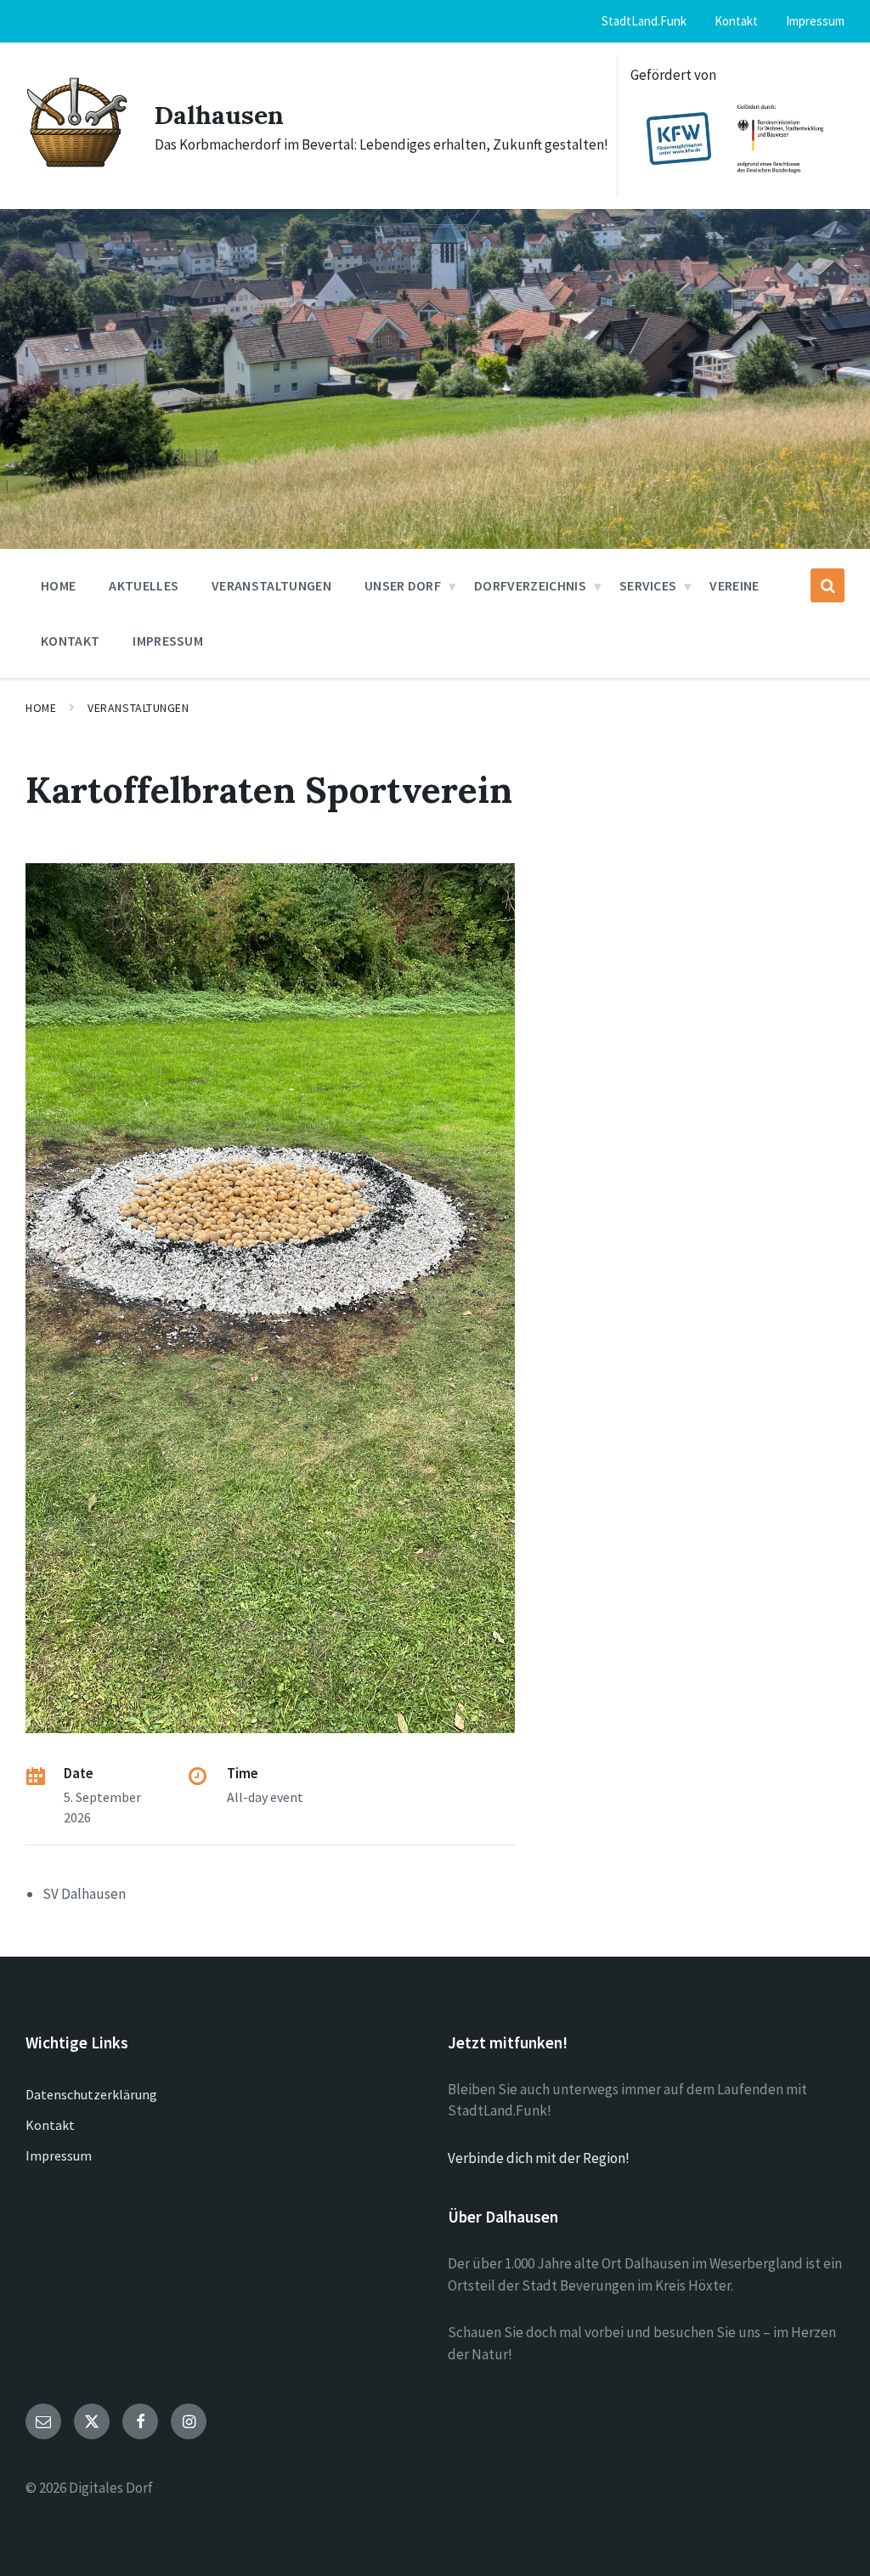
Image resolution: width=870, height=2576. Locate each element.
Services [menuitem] (648, 585)
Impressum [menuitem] (815, 21)
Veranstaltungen (138, 708)
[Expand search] (828, 585)
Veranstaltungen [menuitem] (271, 585)
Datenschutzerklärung (91, 2094)
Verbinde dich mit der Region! (539, 2158)
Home (41, 708)
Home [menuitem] (58, 585)
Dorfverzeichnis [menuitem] (530, 585)
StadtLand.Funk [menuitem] (644, 21)
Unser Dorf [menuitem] (403, 585)
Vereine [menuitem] (734, 585)
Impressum (59, 2155)
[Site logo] (77, 165)
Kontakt (50, 2125)
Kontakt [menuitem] (736, 21)
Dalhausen (219, 115)
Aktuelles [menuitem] (144, 585)
